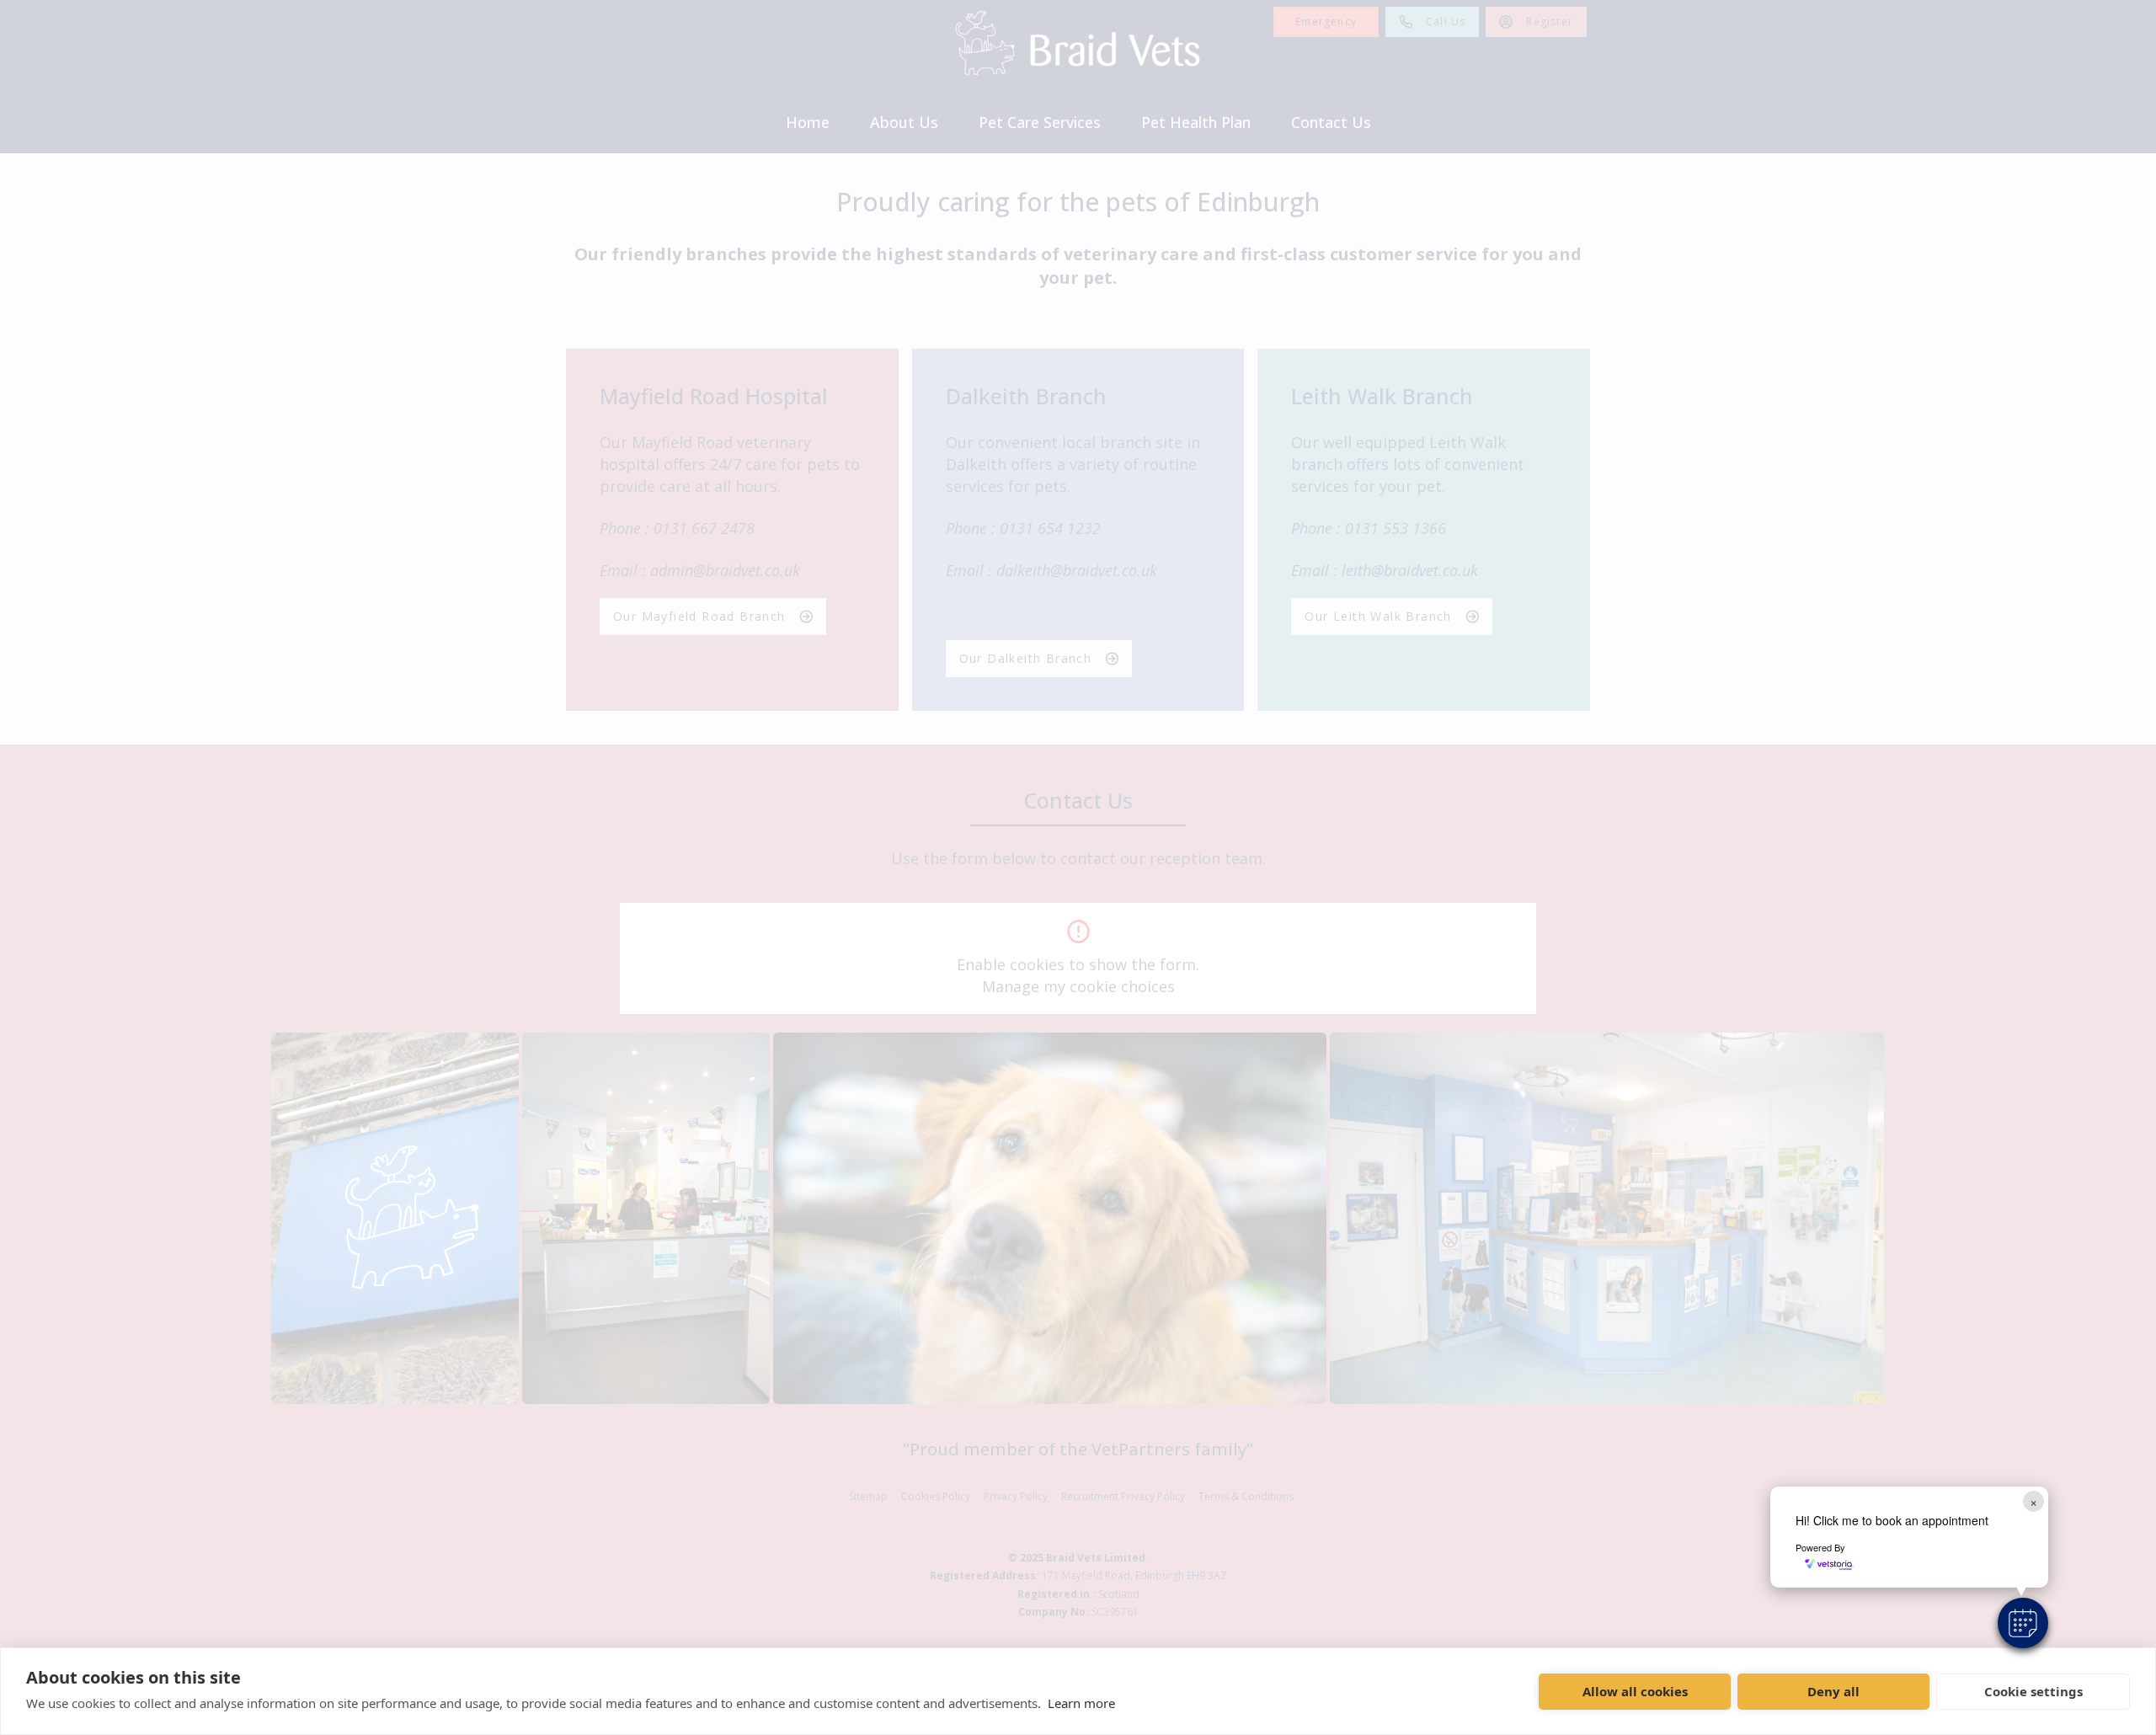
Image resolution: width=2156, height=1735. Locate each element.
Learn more (1081, 1703)
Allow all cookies (1635, 1691)
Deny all (1833, 1691)
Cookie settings (2033, 1691)
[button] (2023, 1623)
